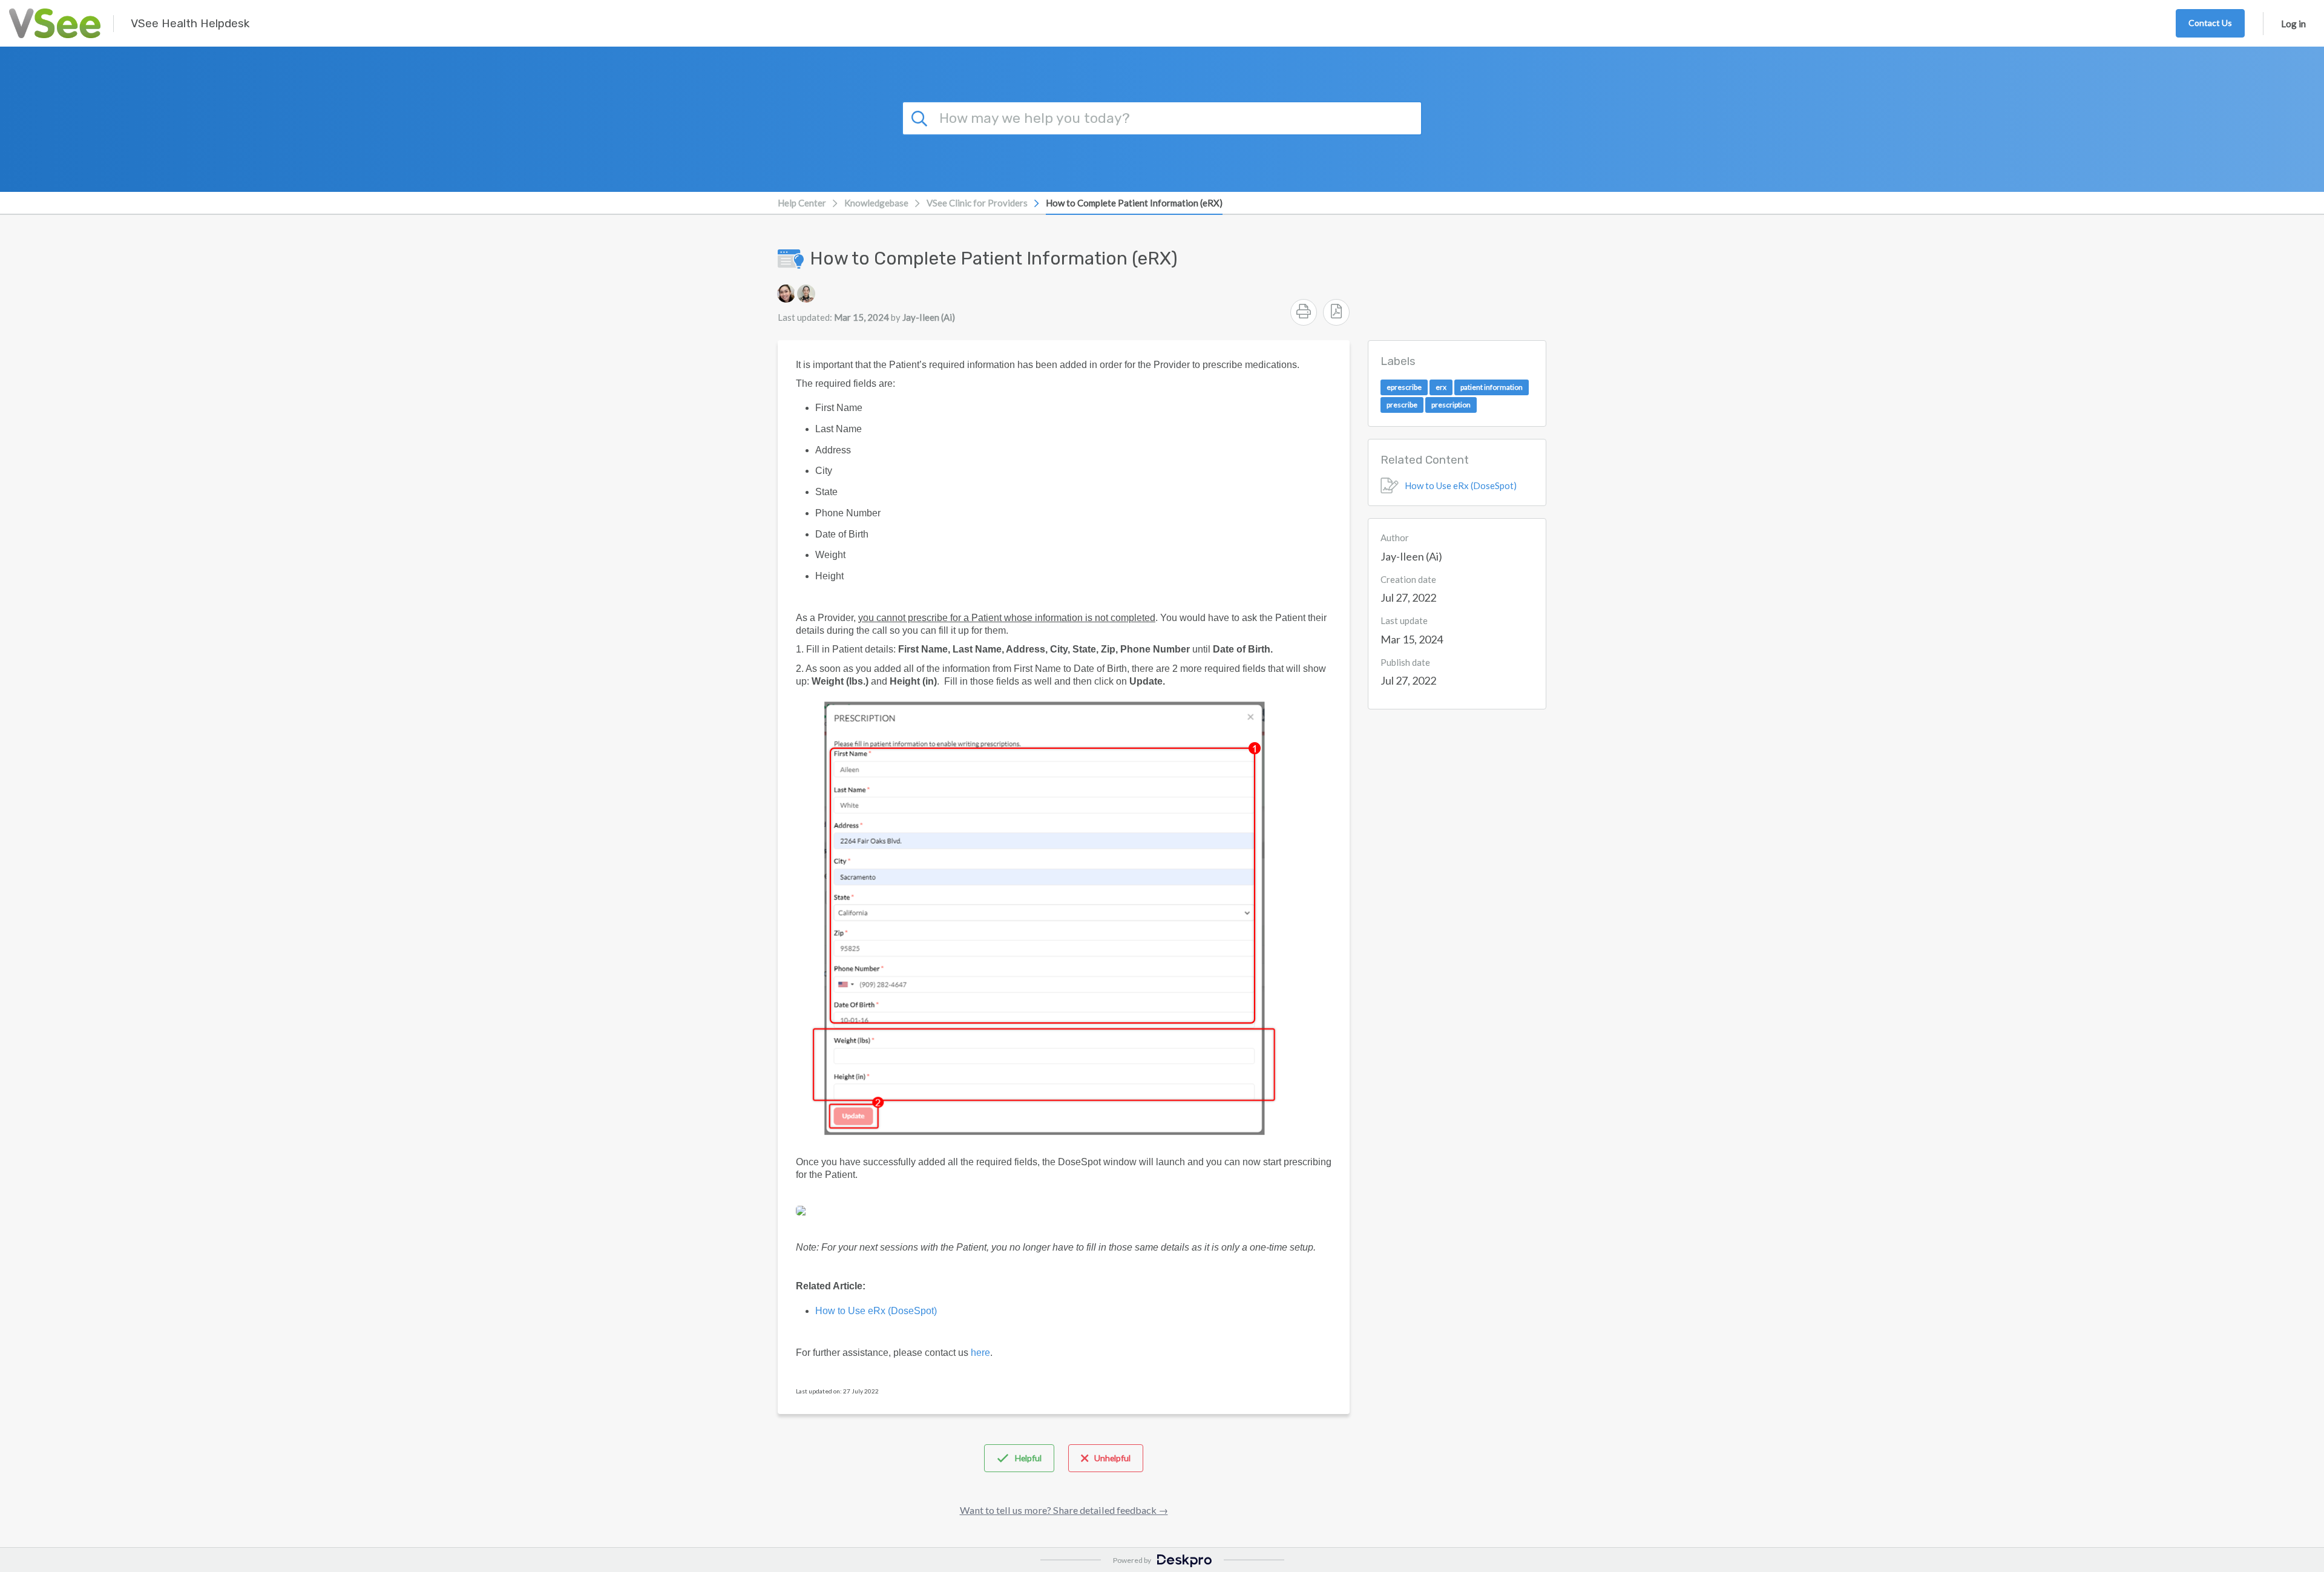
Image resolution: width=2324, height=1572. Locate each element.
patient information (1492, 387)
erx (1441, 387)
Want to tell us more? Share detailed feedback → (1064, 1510)
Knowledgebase (876, 203)
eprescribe (1404, 387)
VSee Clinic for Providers (977, 203)
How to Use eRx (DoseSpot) (1461, 485)
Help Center (802, 203)
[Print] (1304, 312)
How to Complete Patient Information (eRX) (1134, 203)
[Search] (921, 117)
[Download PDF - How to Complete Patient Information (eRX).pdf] (1336, 312)
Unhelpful (1112, 1458)
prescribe (1402, 405)
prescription (1451, 405)
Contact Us (2210, 23)
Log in (2293, 24)
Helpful (1028, 1458)
